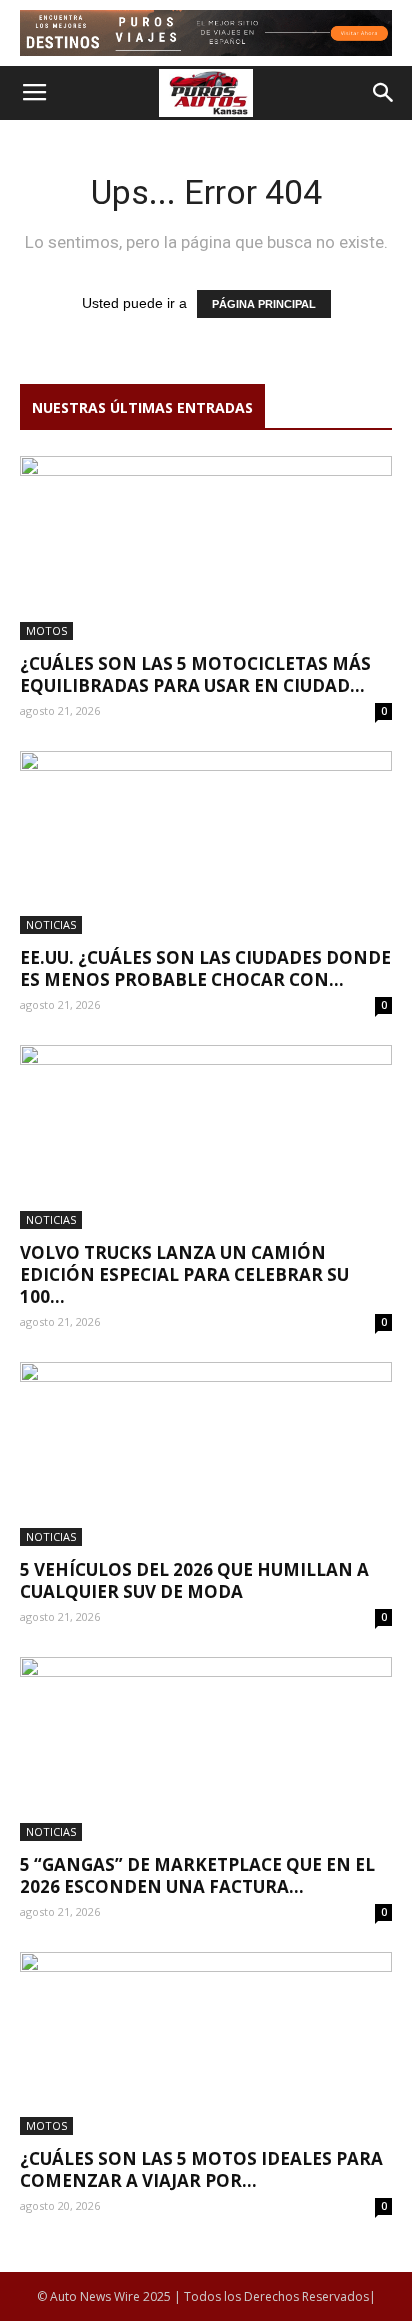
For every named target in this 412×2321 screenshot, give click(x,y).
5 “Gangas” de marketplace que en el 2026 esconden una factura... (197, 1875)
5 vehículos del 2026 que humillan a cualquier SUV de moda (194, 1580)
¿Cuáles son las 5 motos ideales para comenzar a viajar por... (201, 2169)
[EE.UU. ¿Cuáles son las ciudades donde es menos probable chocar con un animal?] (206, 843)
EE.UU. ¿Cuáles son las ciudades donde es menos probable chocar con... (205, 968)
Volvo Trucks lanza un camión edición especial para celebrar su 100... (184, 1274)
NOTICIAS (51, 924)
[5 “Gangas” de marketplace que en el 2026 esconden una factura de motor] (206, 1749)
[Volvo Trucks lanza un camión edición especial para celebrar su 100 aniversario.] (206, 1137)
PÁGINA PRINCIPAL (264, 304)
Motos (46, 630)
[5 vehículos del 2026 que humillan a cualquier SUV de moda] (206, 1454)
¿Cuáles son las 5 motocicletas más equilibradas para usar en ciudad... (195, 674)
